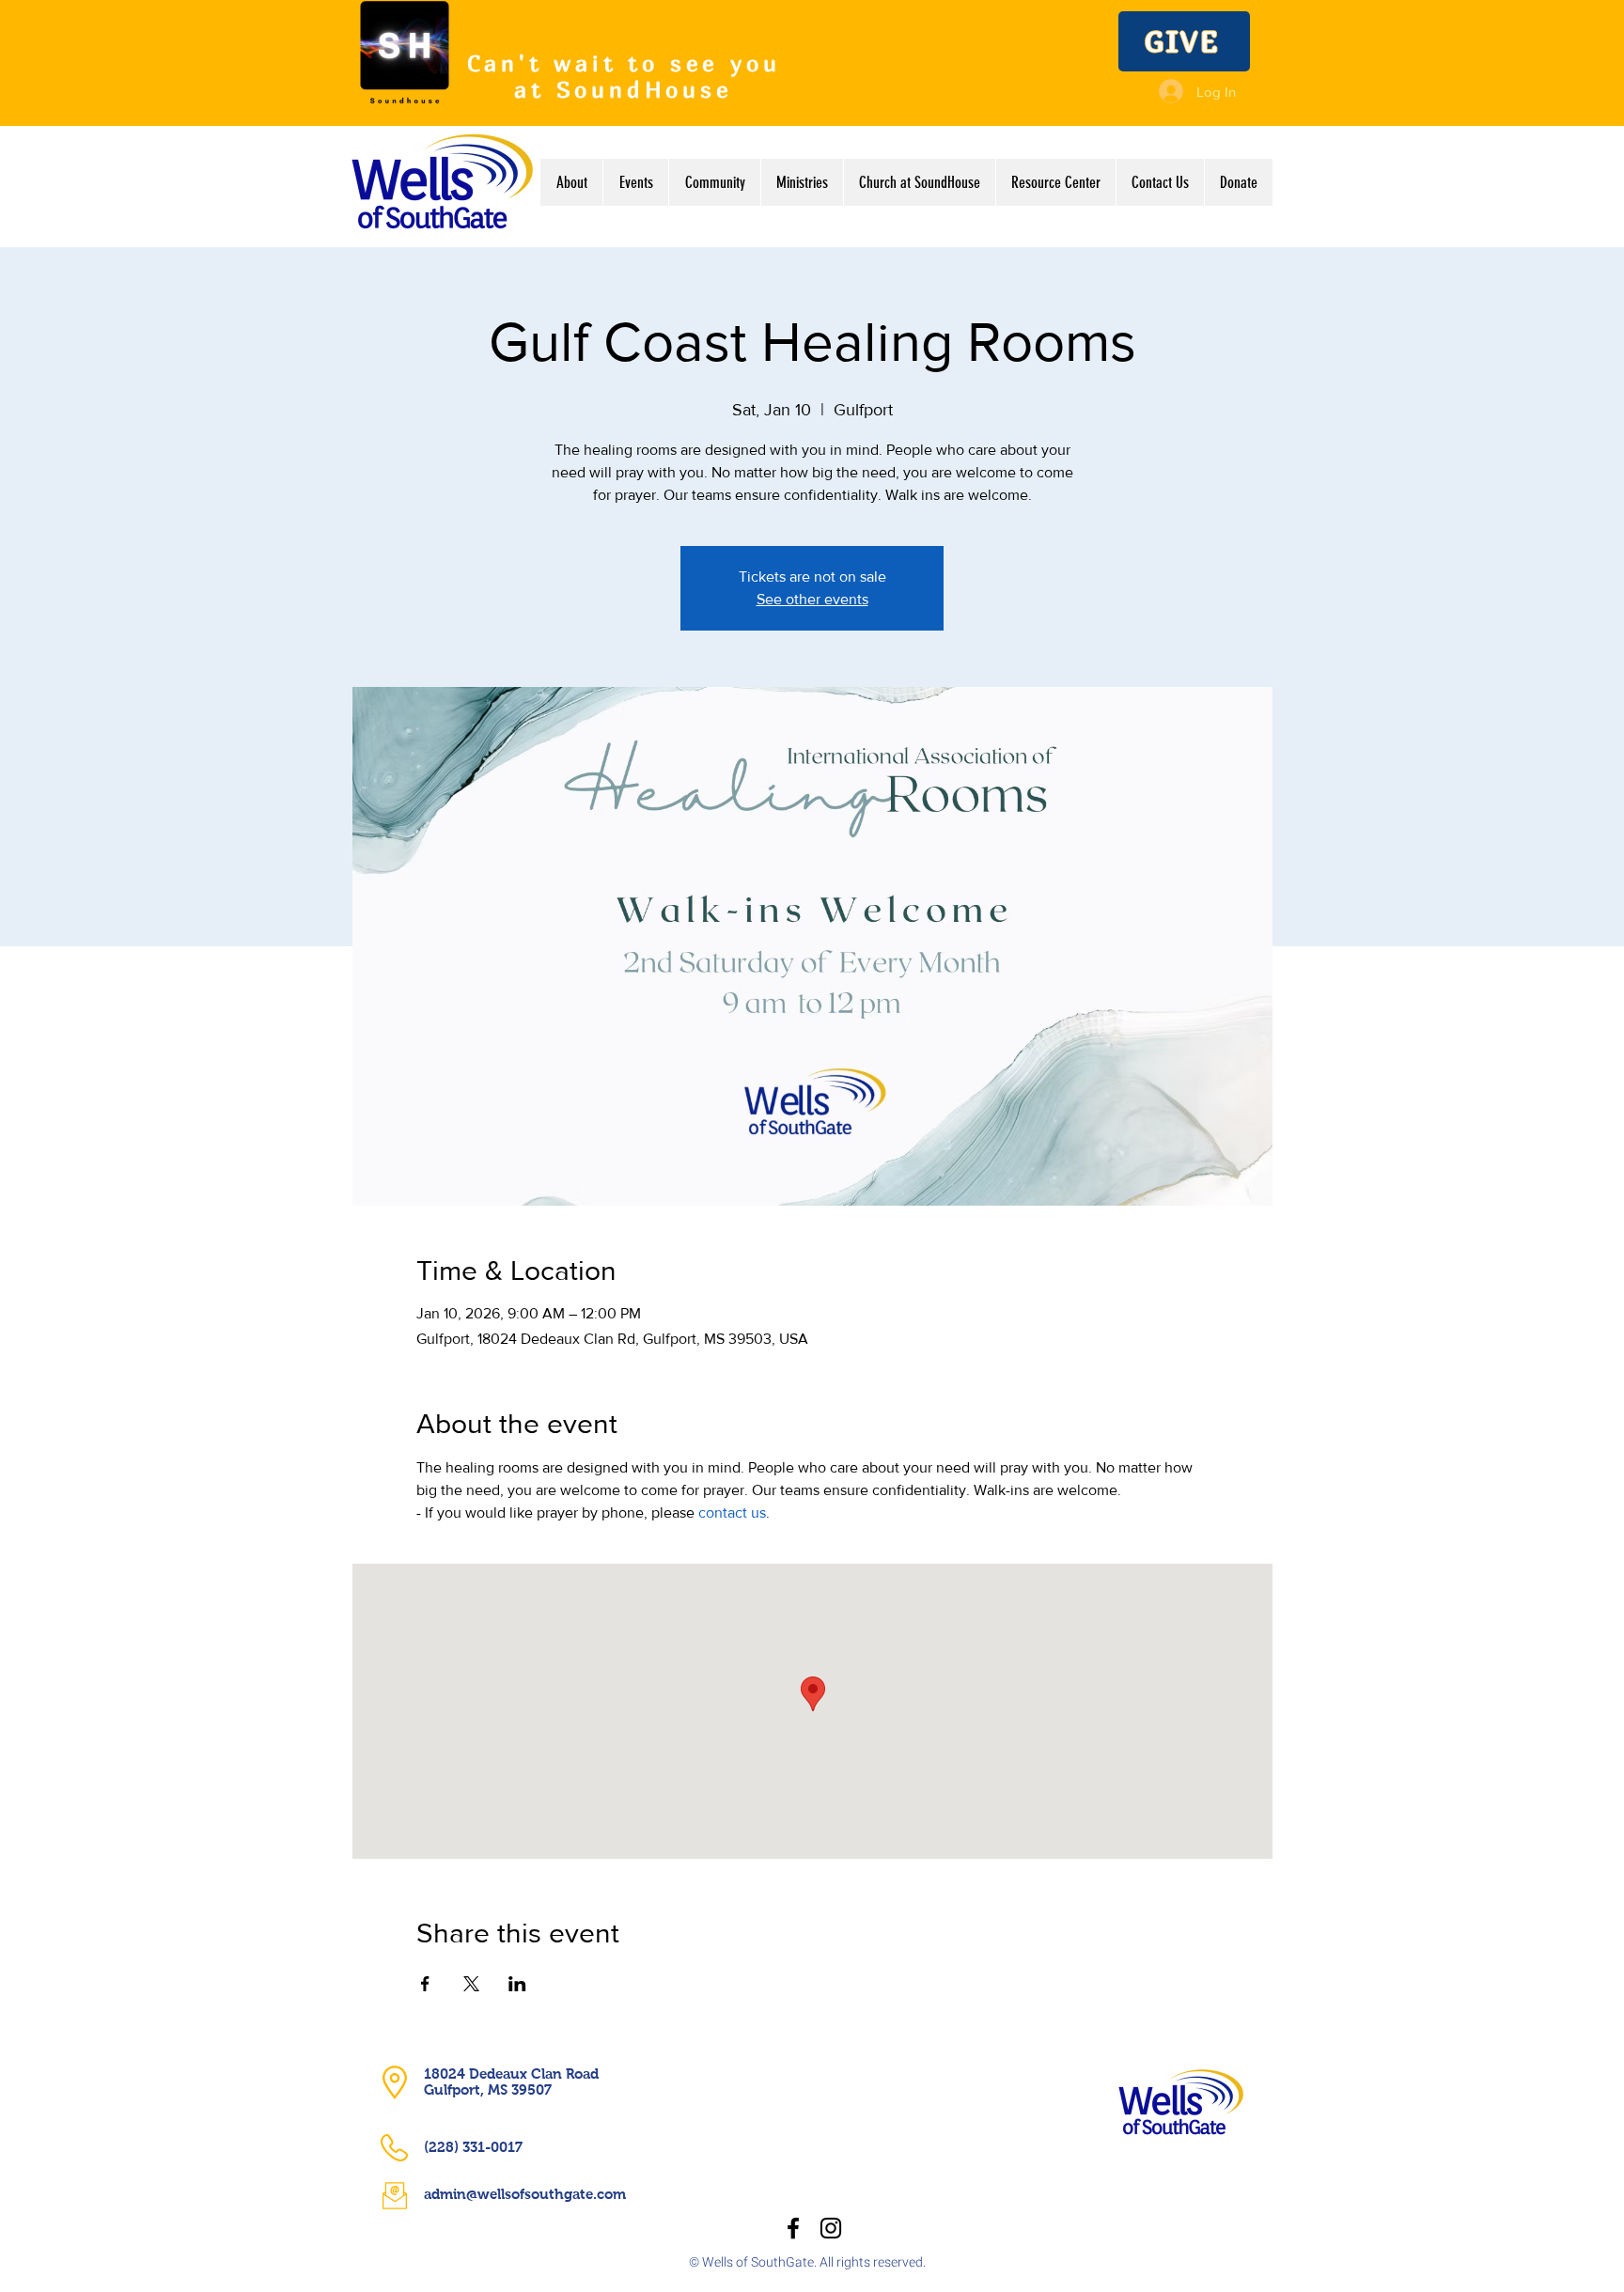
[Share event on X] (471, 1984)
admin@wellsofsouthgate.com (525, 2194)
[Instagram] (831, 2228)
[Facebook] (793, 2228)
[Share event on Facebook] (425, 1984)
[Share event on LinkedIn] (517, 1984)
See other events (812, 599)
